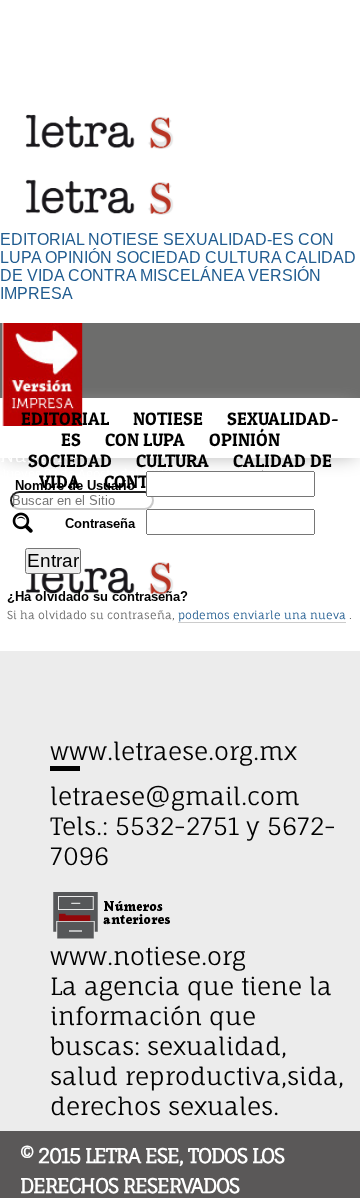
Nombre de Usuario (75, 485)
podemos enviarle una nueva (262, 615)
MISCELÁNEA (192, 275)
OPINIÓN (78, 257)
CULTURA (243, 257)
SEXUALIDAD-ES (228, 239)
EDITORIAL (42, 239)
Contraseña (100, 523)
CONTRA (102, 275)
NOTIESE (123, 239)
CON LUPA (145, 439)
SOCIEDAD (158, 257)
